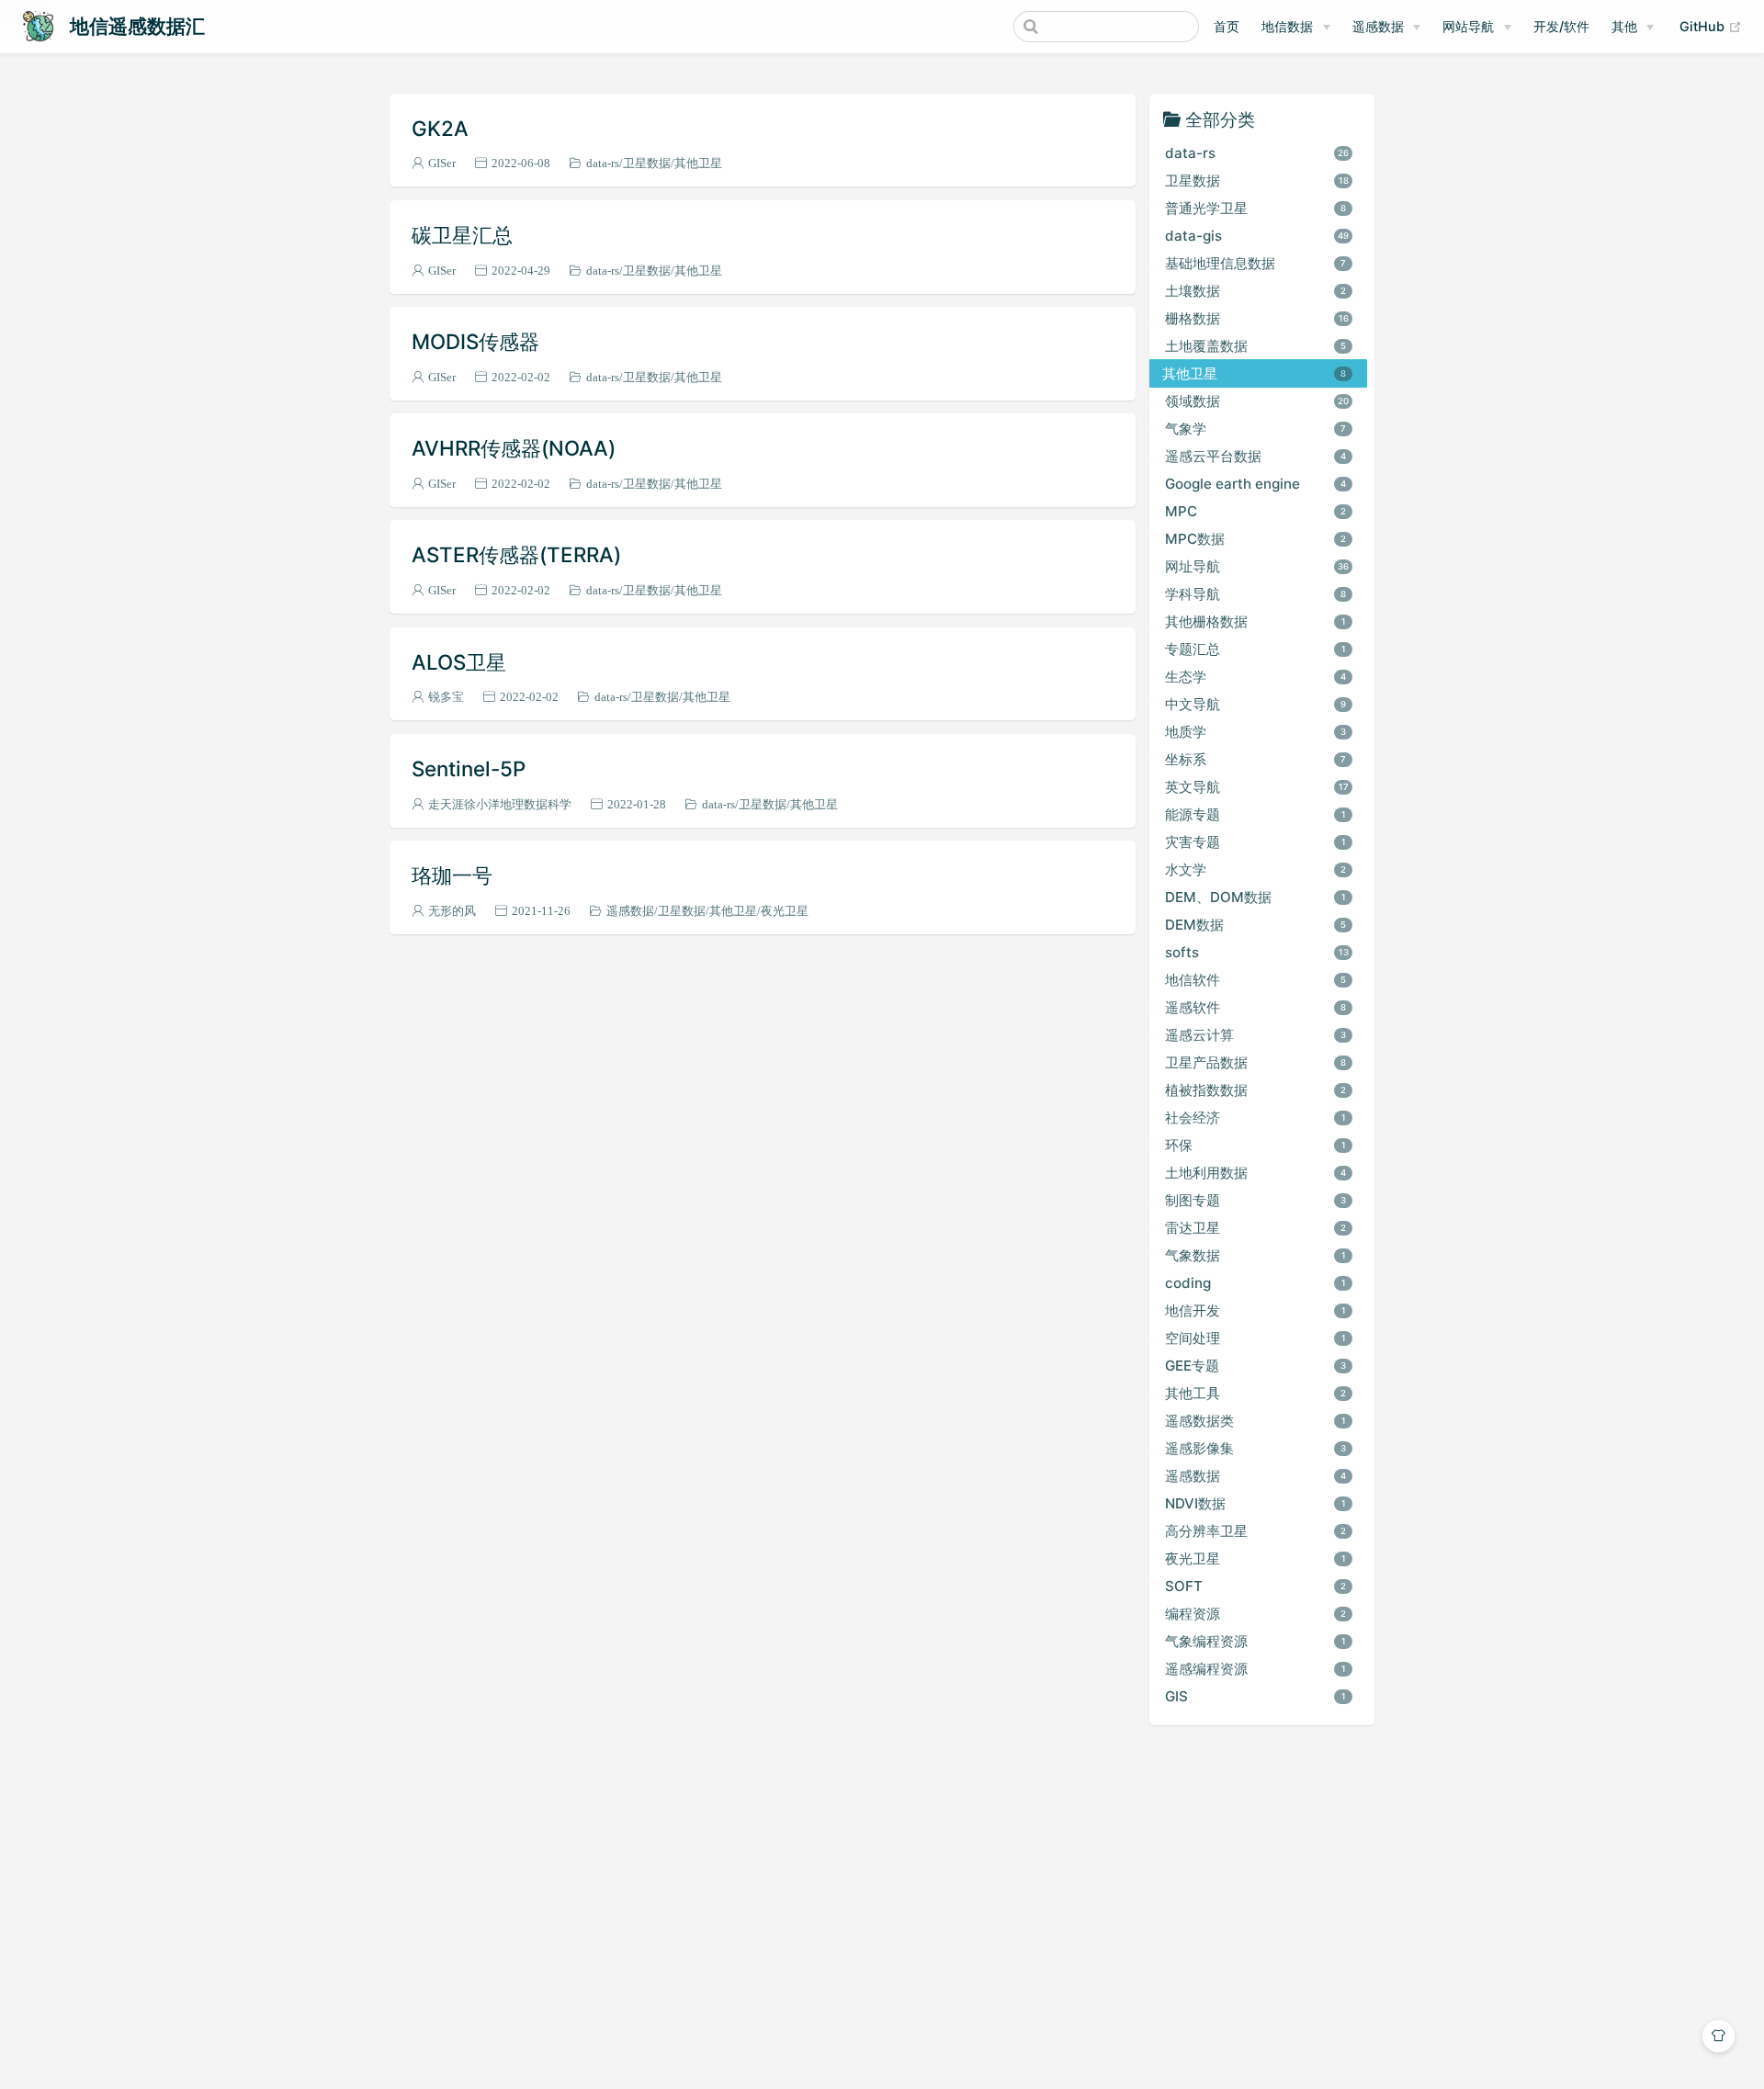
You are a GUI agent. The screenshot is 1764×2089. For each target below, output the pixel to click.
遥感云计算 (1256, 1035)
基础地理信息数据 (1256, 263)
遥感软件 (1256, 1007)
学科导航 (1256, 594)
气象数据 (1255, 1255)
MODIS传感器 (475, 341)
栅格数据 (1257, 318)
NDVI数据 (1255, 1503)
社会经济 (1255, 1118)
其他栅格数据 (1255, 621)
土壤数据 (1256, 291)
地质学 (1256, 732)
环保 (1255, 1145)
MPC (1256, 511)
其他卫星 (698, 163)
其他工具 (1256, 1393)
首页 (1227, 26)
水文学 (1256, 869)
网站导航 (1468, 26)
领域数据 (1257, 401)
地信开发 (1255, 1310)
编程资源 (1256, 1614)
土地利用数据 (1256, 1173)
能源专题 (1255, 814)
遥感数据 (1378, 26)
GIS (1255, 1696)
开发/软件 (1561, 26)
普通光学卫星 (1256, 208)
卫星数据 (647, 163)
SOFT (1256, 1586)
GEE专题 (1256, 1366)
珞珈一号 (452, 875)
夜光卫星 (785, 911)
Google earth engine (1256, 484)
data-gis (1257, 236)
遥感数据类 (1255, 1421)
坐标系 (1256, 759)
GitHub (1711, 26)
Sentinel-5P (469, 768)
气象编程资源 (1255, 1641)
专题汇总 (1255, 649)
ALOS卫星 (459, 662)
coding (1255, 1283)
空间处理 (1255, 1338)
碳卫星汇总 (462, 235)
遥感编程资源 (1255, 1669)
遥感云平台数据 (1256, 456)
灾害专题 (1255, 842)
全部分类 (1220, 118)
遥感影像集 (1256, 1448)
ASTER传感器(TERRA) (516, 554)
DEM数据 (1256, 925)
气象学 (1256, 429)
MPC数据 (1256, 539)
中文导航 (1256, 704)
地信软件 (1256, 980)
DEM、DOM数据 (1255, 897)
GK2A (440, 128)
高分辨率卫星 (1256, 1531)
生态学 (1256, 677)
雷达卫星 (1256, 1228)
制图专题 (1256, 1200)
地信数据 (1287, 26)
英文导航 (1257, 787)
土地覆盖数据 (1256, 346)
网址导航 (1257, 566)
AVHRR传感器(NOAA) (514, 448)
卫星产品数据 (1256, 1062)
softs (1257, 952)
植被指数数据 (1256, 1090)
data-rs (603, 163)
